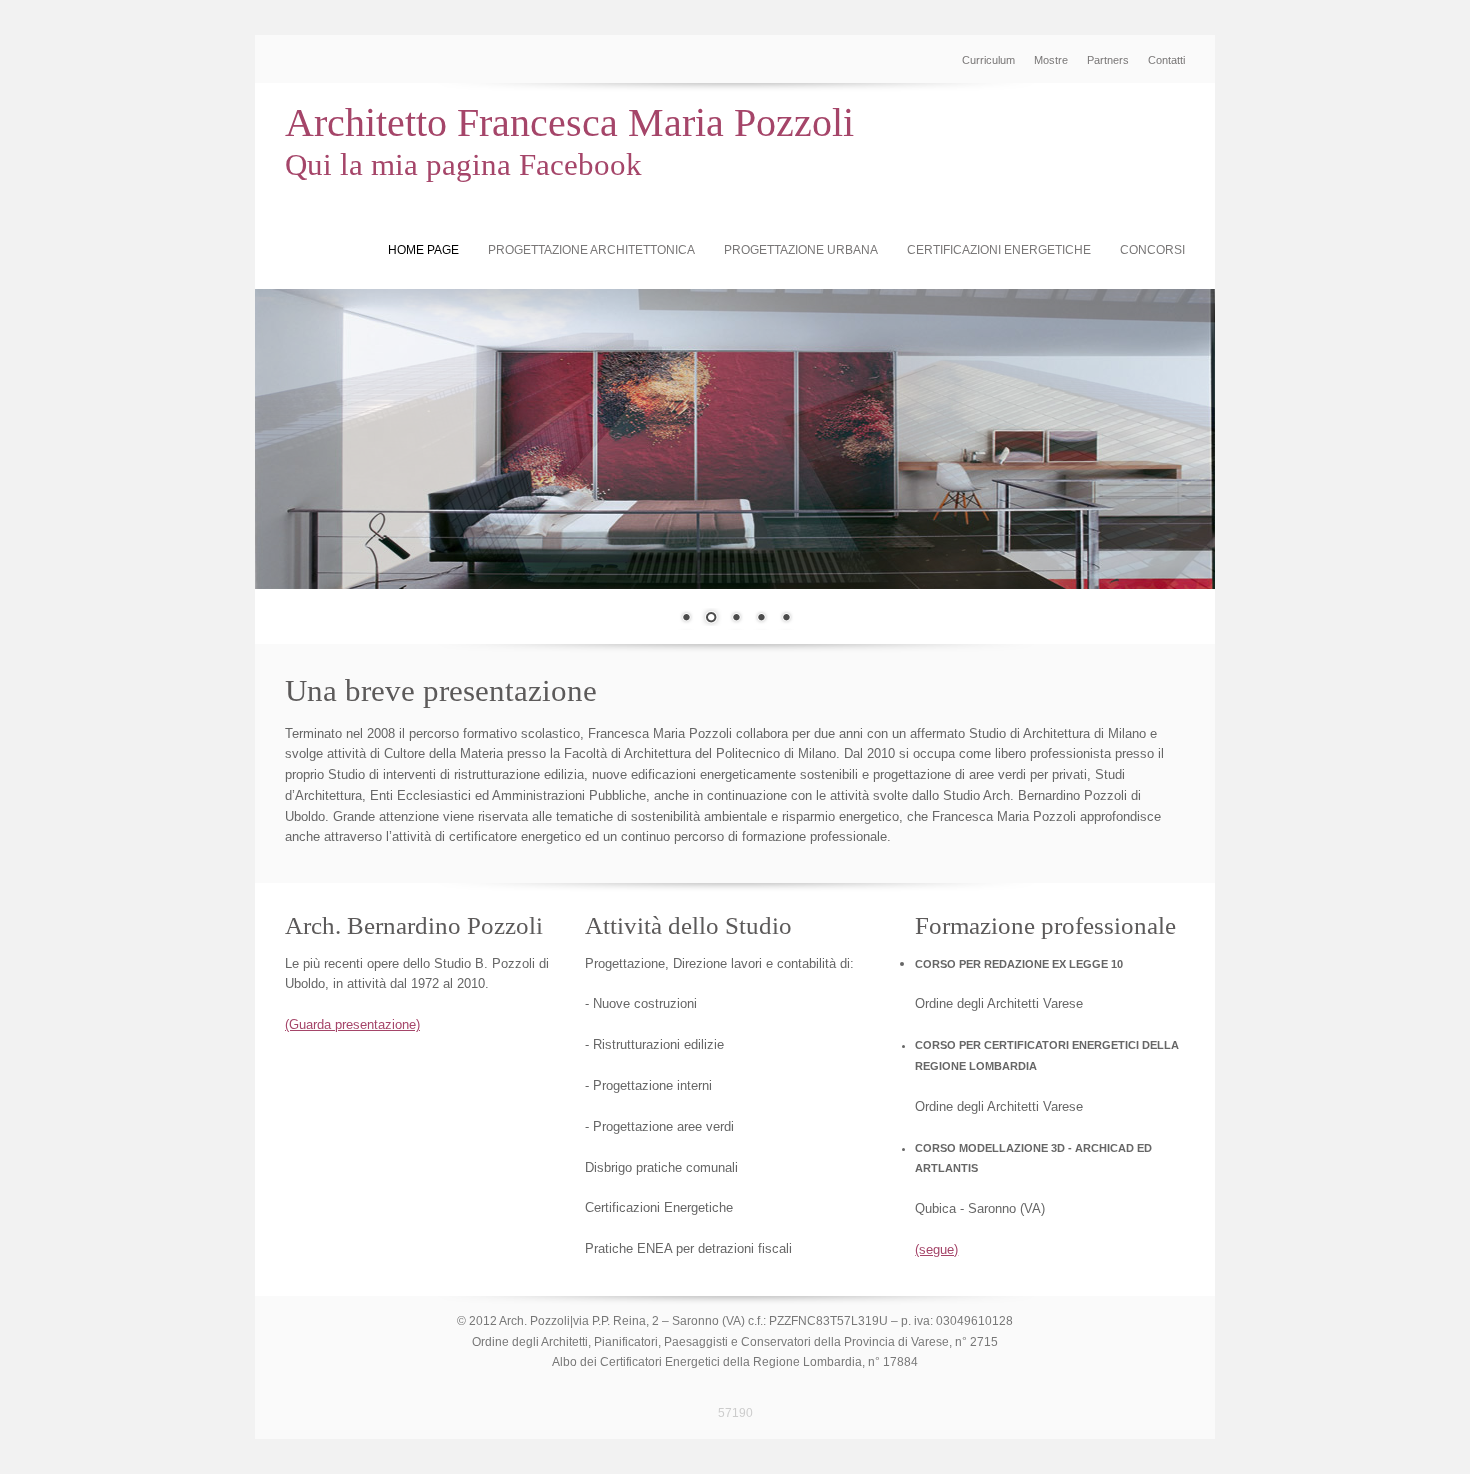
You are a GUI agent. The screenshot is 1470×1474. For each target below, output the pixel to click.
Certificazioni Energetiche (999, 250)
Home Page (423, 250)
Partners (1108, 60)
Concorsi (1152, 250)
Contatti (1166, 60)
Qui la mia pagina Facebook (463, 164)
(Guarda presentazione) (352, 1024)
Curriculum (988, 60)
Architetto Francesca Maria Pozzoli (569, 122)
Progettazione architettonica (591, 250)
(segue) (936, 1249)
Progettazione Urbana (801, 250)
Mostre (1051, 60)
